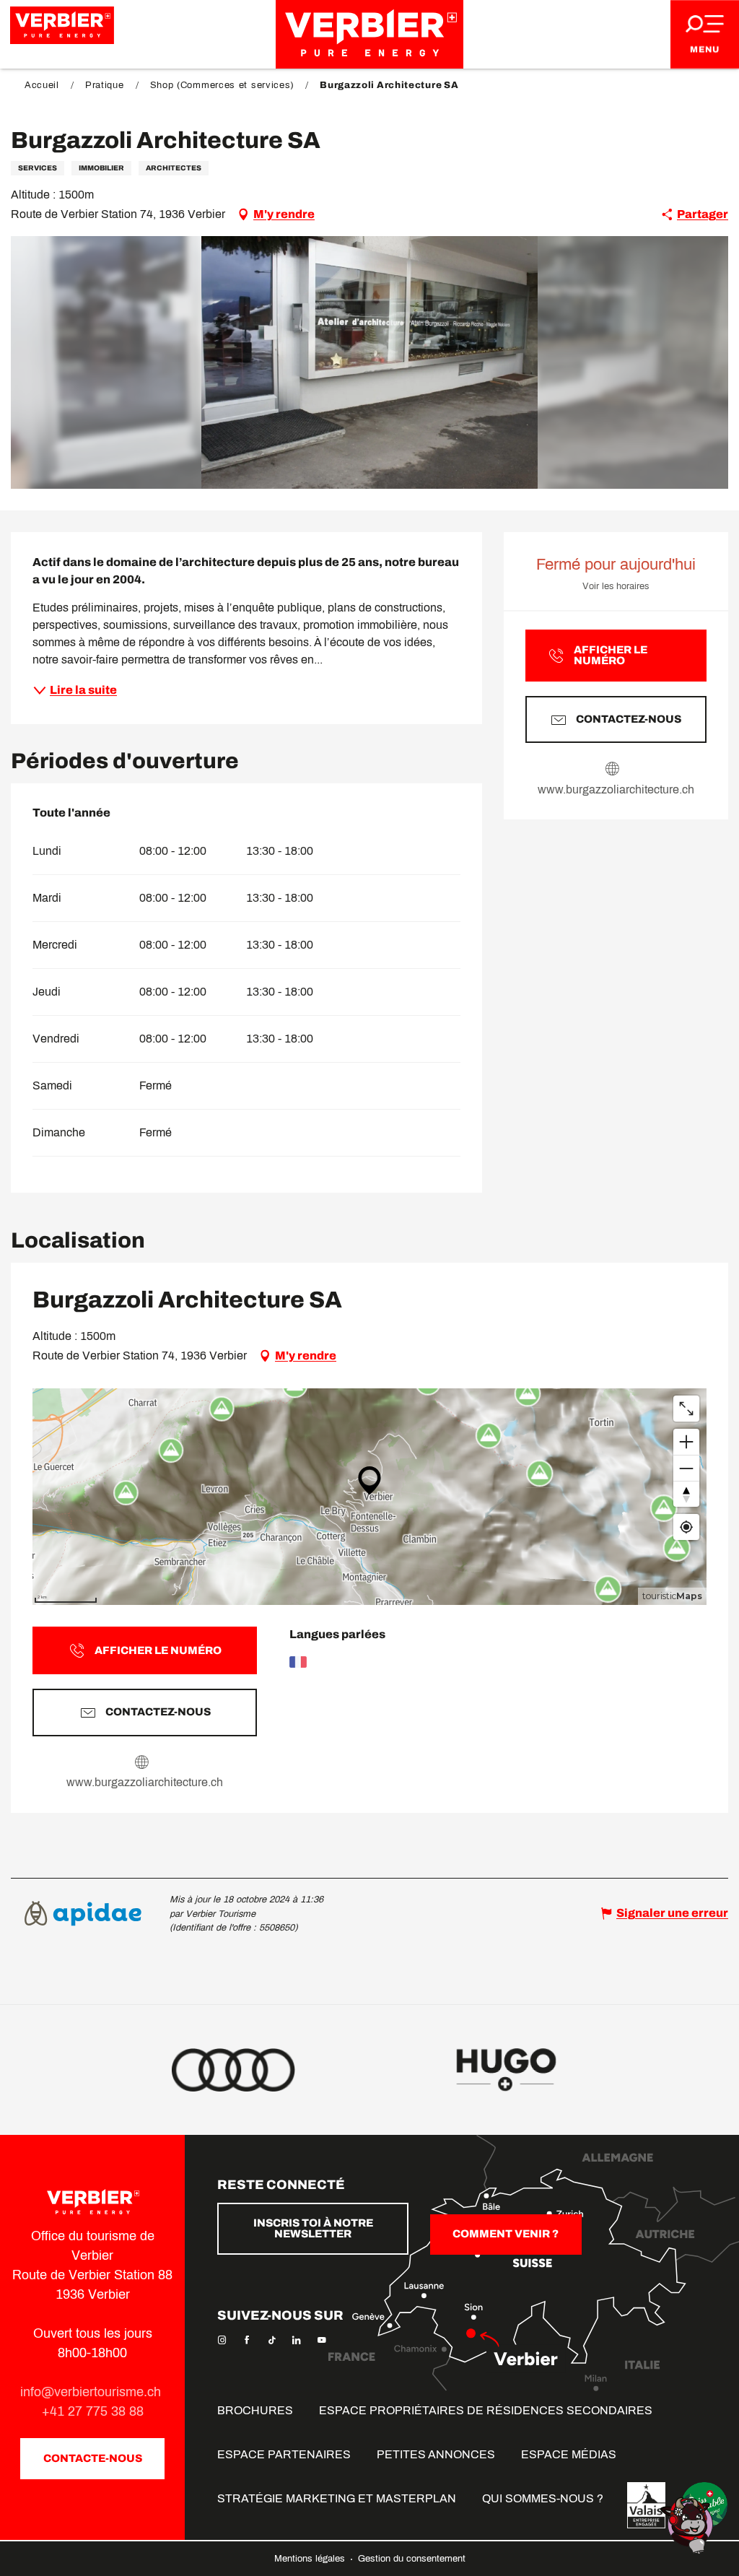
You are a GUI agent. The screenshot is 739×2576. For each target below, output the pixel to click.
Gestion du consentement (412, 2559)
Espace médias (569, 2454)
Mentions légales (311, 2559)
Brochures (255, 2410)
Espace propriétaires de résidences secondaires (486, 2410)
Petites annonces (436, 2454)
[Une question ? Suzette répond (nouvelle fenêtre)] (688, 2524)
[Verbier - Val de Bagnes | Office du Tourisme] (369, 34)
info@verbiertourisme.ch (92, 2392)
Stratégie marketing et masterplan (337, 2498)
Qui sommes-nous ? (543, 2498)
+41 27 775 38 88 (93, 2411)
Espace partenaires (284, 2454)
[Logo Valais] (646, 2505)
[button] (370, 362)
